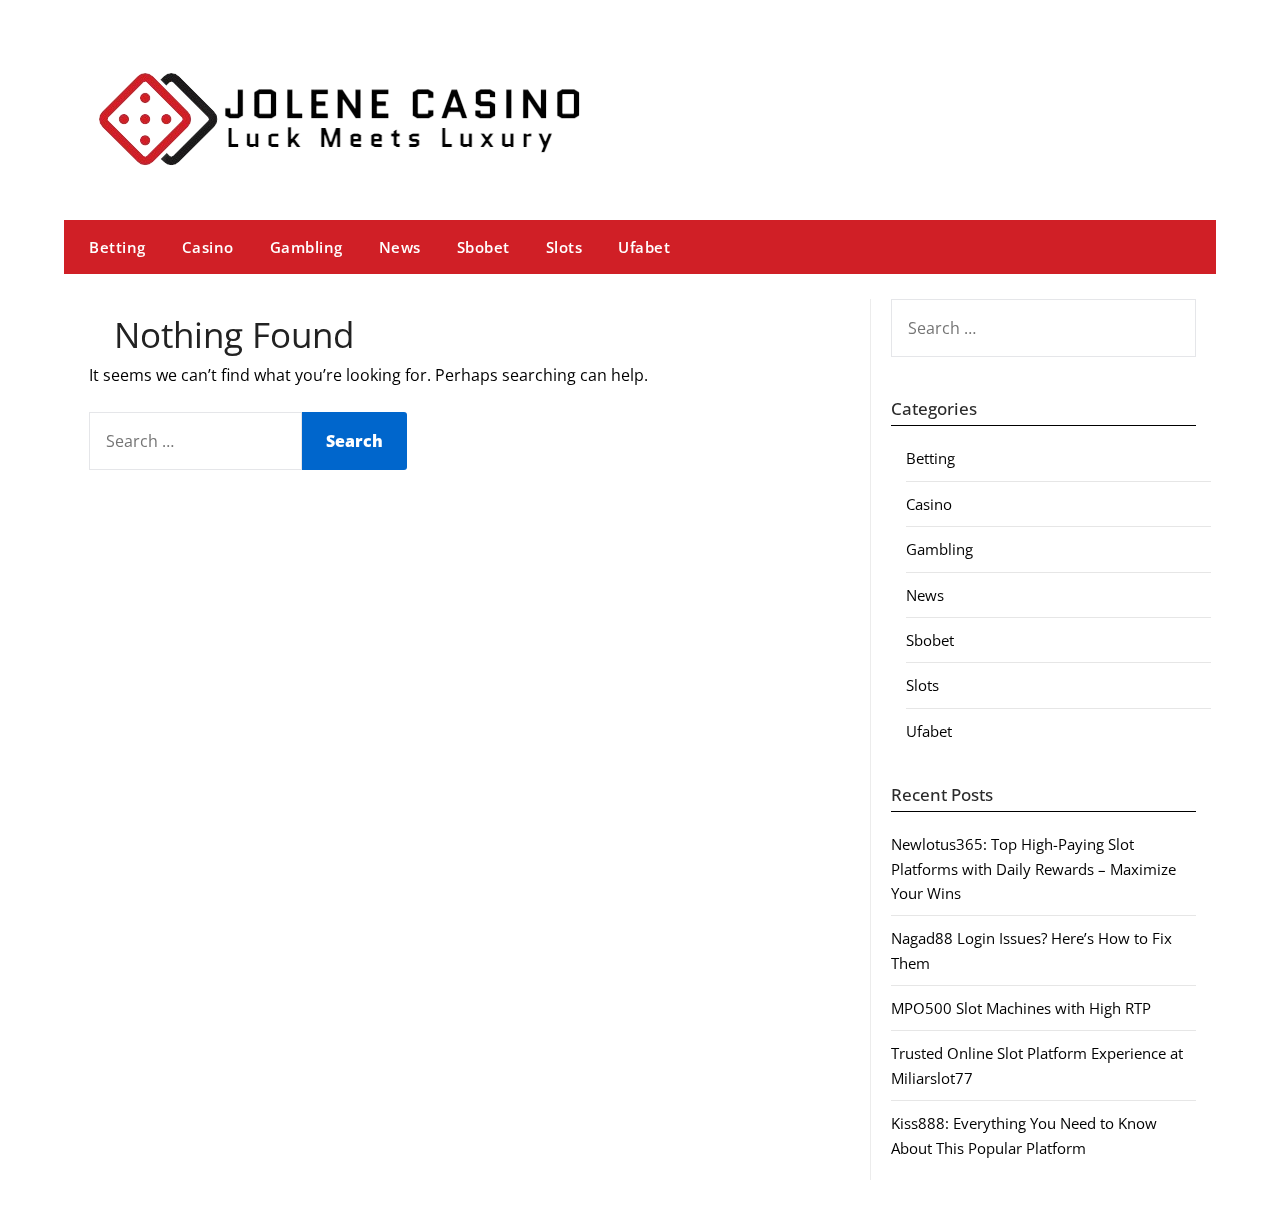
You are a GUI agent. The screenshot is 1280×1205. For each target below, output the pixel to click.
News (400, 247)
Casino (208, 247)
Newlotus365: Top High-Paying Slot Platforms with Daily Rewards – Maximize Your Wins (1033, 868)
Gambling (306, 247)
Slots (564, 247)
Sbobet (483, 247)
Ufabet (644, 247)
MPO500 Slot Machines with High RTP (1021, 1008)
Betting (117, 247)
